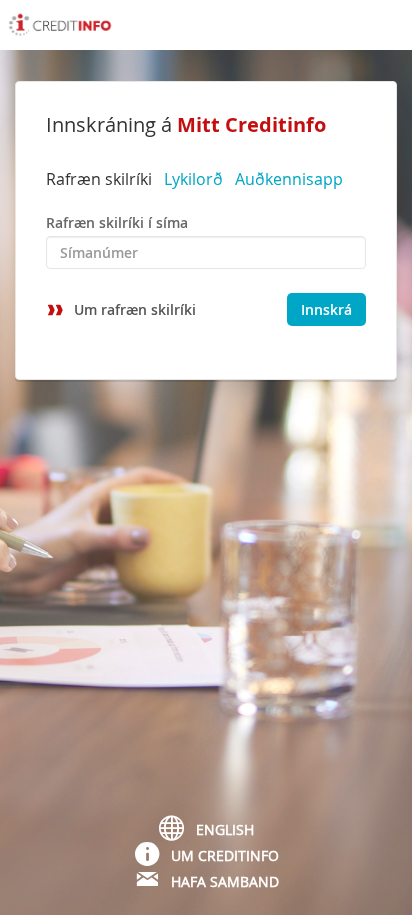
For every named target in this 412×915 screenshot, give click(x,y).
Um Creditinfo (225, 855)
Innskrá (326, 309)
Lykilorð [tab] (193, 179)
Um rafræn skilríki (135, 309)
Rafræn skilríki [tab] (99, 179)
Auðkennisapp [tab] (289, 179)
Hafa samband (225, 881)
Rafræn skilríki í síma (117, 222)
